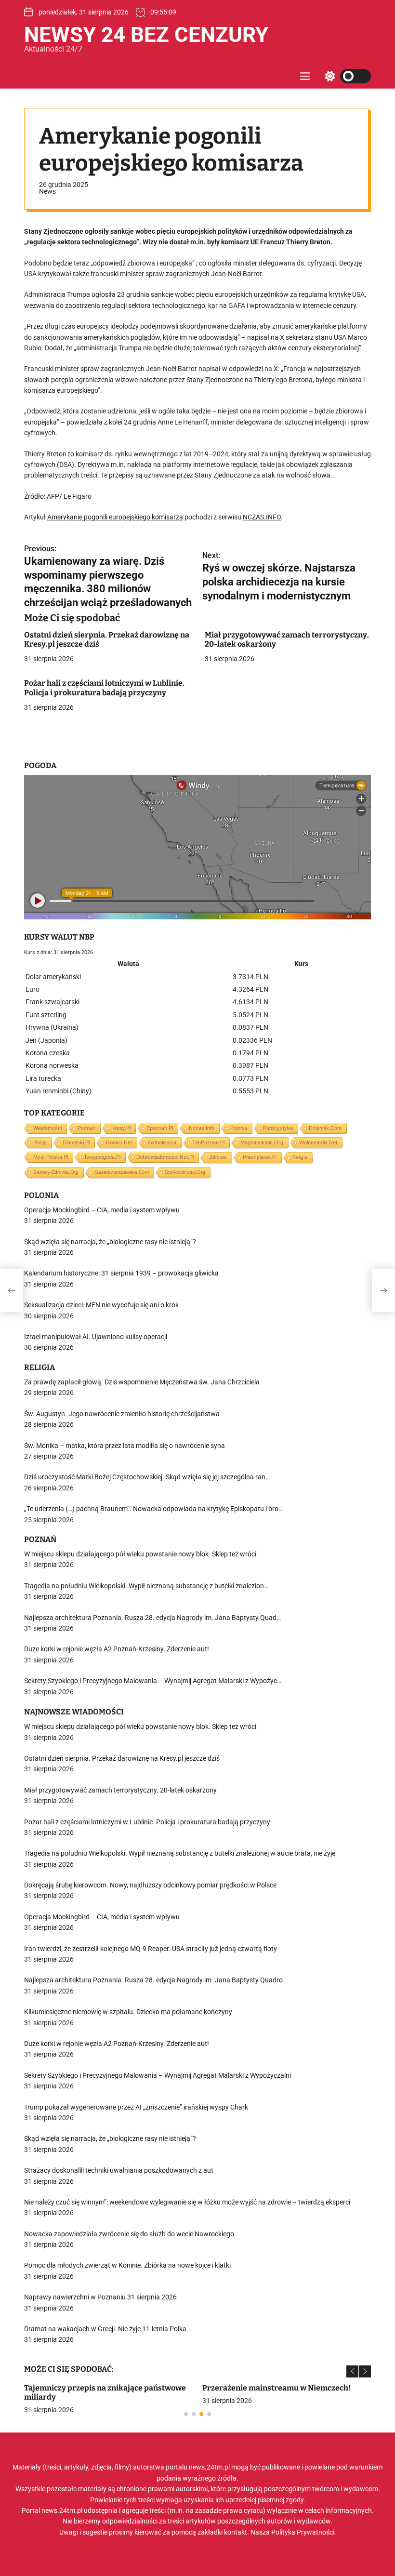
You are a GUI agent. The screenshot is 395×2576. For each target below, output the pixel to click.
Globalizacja (162, 1142)
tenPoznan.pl (208, 1142)
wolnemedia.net (318, 1142)
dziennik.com (325, 1128)
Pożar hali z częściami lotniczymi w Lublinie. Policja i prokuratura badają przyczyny (104, 688)
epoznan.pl (160, 1128)
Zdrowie (218, 1157)
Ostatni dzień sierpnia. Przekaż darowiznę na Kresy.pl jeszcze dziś (107, 639)
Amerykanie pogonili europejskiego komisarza (115, 517)
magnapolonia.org (262, 1142)
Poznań (86, 1128)
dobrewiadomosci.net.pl (165, 1157)
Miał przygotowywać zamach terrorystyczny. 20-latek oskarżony (287, 639)
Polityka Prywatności (303, 2532)
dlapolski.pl (76, 1142)
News (47, 191)
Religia (300, 1157)
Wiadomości (47, 1128)
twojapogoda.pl (102, 1157)
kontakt (236, 2532)
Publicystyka (278, 1128)
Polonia (239, 1128)
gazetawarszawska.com (122, 1172)
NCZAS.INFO (262, 517)
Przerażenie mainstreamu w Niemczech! (276, 2388)
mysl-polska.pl (51, 1157)
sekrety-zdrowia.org (56, 1172)
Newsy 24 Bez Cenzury (146, 35)
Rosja (40, 1142)
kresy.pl (121, 1128)
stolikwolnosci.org (185, 1172)
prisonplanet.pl (260, 1157)
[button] (352, 2371)
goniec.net (119, 1142)
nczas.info (202, 1128)
